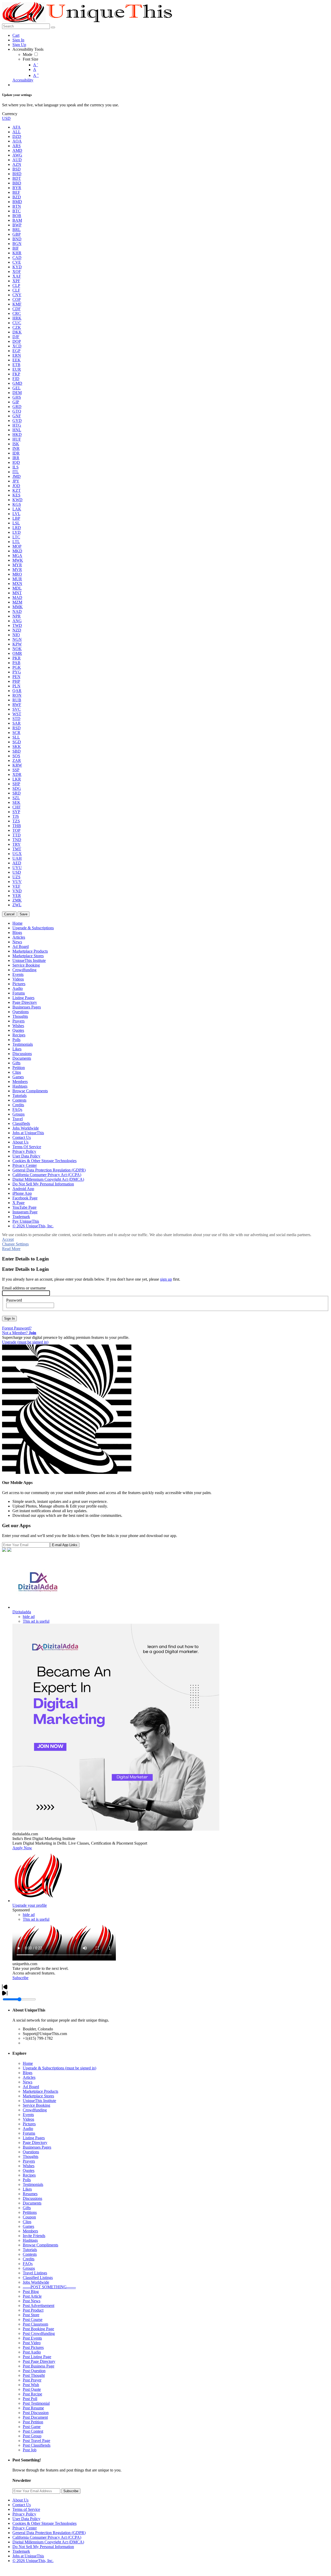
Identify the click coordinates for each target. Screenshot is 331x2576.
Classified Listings (38, 2278)
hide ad (29, 1617)
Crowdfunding (35, 2110)
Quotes (29, 2170)
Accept (8, 1239)
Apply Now (22, 1848)
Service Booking (36, 2105)
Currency (10, 114)
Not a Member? (19, 1333)
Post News (32, 2301)
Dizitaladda (22, 1612)
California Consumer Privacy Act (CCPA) (47, 2537)
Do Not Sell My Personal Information (43, 2547)
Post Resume (33, 2408)
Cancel (9, 914)
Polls (27, 2180)
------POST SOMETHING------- (49, 2287)
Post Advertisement (39, 2306)
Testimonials (33, 2184)
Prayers (29, 2161)
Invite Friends (34, 2236)
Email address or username (24, 1288)
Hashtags (30, 2240)
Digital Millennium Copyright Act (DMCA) (48, 2542)
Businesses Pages (37, 2147)
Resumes (30, 2194)
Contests (30, 2254)
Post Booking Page (38, 2329)
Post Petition (33, 2422)
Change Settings (15, 1244)
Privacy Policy (24, 2514)
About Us (20, 2500)
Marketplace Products (40, 2091)
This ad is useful (36, 1621)
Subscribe (20, 1978)
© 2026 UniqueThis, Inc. (33, 2561)
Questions (31, 2152)
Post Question (34, 2371)
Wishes (29, 2166)
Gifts (27, 2208)
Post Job (30, 2450)
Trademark (21, 2551)
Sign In (9, 1319)
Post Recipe (32, 2394)
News (28, 2082)
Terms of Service (26, 2509)
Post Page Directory (39, 2361)
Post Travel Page (36, 2441)
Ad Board (31, 2087)
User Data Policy (26, 2519)
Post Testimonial (36, 2403)
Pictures (29, 2124)
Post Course (33, 2319)
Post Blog (31, 2292)
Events (28, 2115)
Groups (29, 2268)
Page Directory (35, 2143)
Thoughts (31, 2156)
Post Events (32, 2338)
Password (14, 1300)
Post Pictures (33, 2347)
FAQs (28, 2264)
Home (28, 2063)
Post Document (35, 2417)
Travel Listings (35, 2273)
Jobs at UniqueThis (28, 2556)
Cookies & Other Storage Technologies (44, 2523)
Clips (27, 2222)
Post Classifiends (37, 2445)
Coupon (29, 2217)
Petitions (30, 2212)
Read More (11, 1249)
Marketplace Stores (38, 2096)
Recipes (29, 2175)
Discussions (32, 2198)
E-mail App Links (65, 1545)
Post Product (33, 2310)
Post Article (32, 2296)
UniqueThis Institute (39, 2101)
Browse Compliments (40, 2245)
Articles (29, 2077)
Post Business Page (39, 2366)
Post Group (32, 2436)
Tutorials (30, 2250)
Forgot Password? (17, 1328)
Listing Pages (34, 2138)
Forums (29, 2133)
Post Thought (34, 2375)
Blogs (28, 2073)
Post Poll (30, 2399)
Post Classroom (35, 2324)
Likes (27, 2189)
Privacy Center (25, 2528)
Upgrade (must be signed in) (25, 1342)
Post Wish (31, 2385)
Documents (32, 2203)
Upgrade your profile (30, 1905)
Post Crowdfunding (39, 2333)
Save (24, 914)
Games (28, 2226)
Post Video (32, 2343)
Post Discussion (36, 2413)
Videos (28, 2119)
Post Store (31, 2315)
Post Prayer (32, 2380)
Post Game (32, 2427)
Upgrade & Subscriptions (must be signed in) (59, 2068)
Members (30, 2231)
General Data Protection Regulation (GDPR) (49, 2533)
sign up (166, 1279)
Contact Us (22, 2505)
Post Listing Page (37, 2357)
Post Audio (32, 2352)
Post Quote (32, 2389)
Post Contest (33, 2431)
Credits (29, 2259)
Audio (28, 2129)
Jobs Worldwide (36, 2282)
